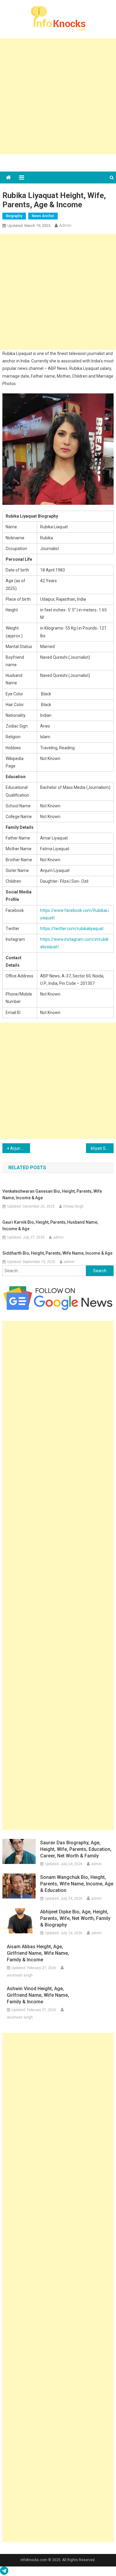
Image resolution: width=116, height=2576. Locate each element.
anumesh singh (20, 1975)
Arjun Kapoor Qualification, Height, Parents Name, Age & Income (20, 1148)
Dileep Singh (73, 1206)
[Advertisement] (58, 96)
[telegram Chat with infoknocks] (4, 2572)
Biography (14, 216)
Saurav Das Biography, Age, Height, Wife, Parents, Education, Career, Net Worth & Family (76, 1849)
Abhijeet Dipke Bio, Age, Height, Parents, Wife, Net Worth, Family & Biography (75, 1918)
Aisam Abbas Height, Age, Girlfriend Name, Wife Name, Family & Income (38, 1953)
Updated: (29, 226)
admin (65, 225)
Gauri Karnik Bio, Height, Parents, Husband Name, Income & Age (50, 1225)
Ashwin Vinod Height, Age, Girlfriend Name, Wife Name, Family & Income (38, 1995)
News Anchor (43, 216)
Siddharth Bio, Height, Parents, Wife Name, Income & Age (57, 1253)
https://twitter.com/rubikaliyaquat (72, 929)
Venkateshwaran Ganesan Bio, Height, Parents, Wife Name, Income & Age (52, 1194)
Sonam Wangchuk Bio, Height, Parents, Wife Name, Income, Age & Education (77, 1884)
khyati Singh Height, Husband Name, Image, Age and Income (102, 1148)
